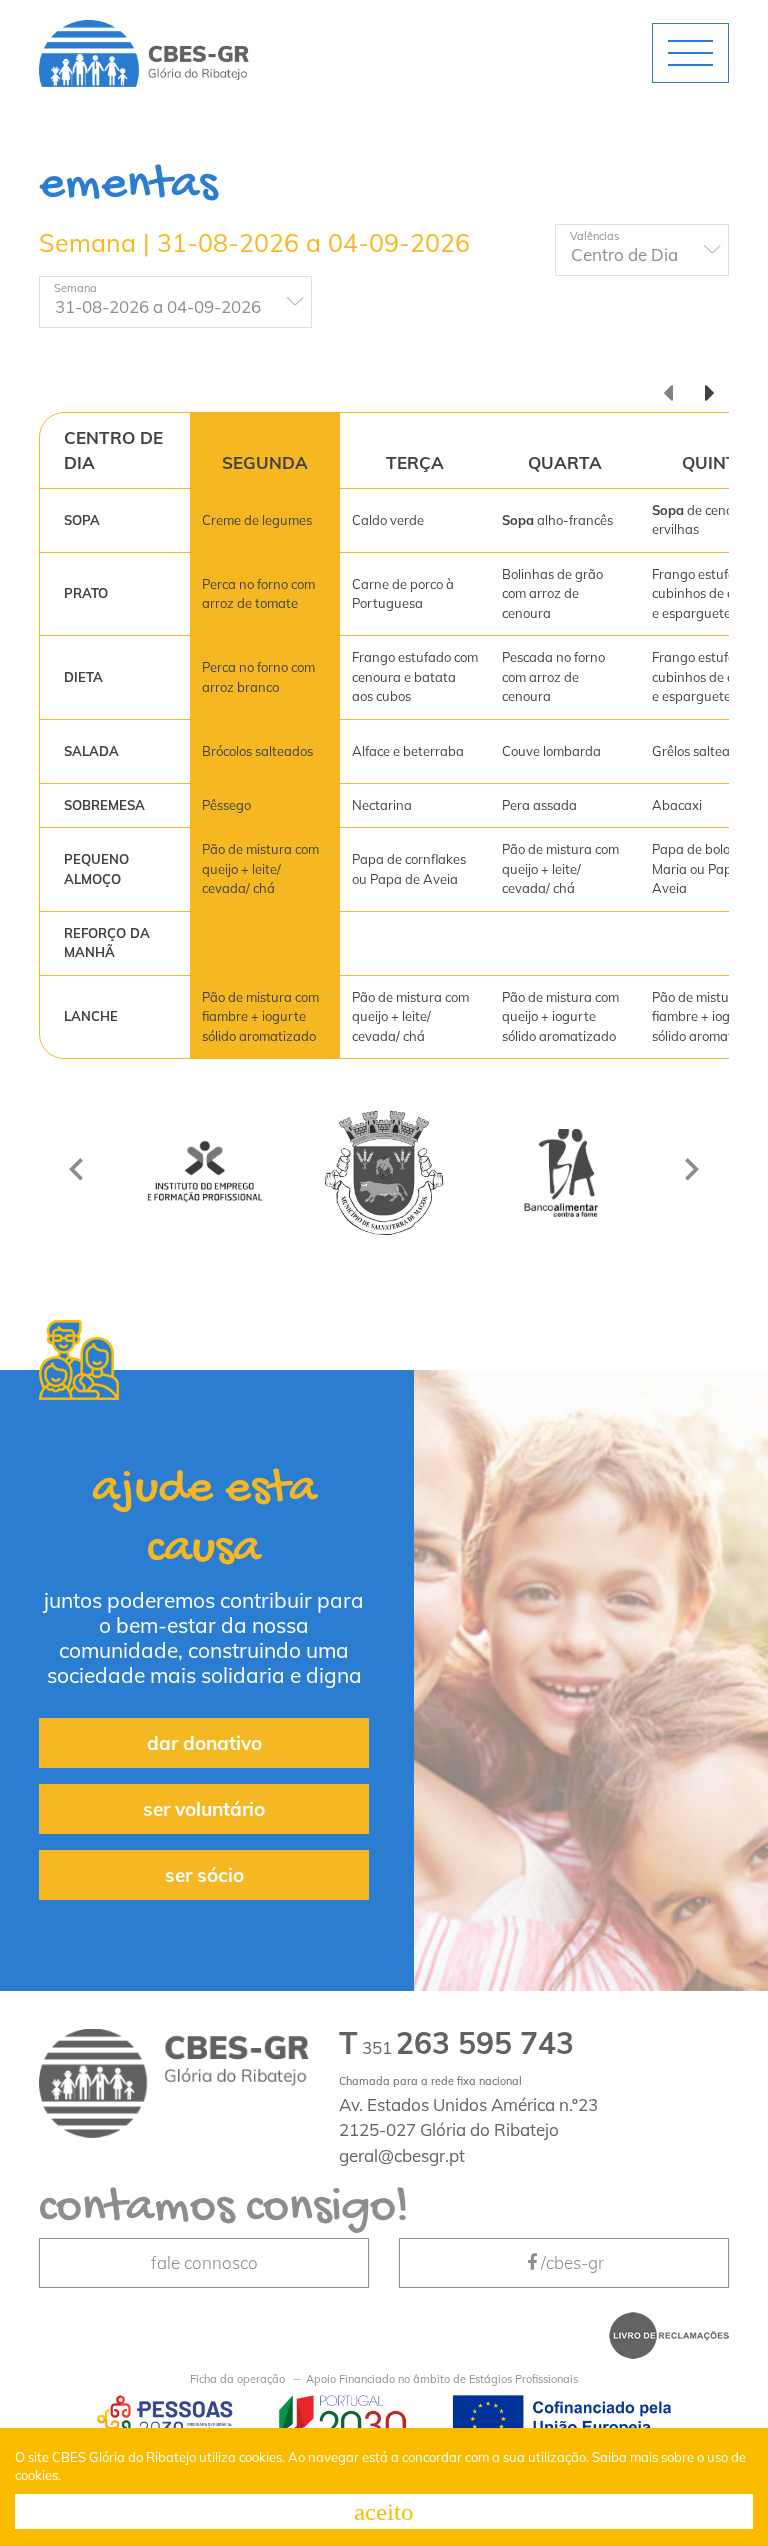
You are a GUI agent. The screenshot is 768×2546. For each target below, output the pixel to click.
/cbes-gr (572, 2262)
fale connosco (204, 2262)
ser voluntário (204, 1809)
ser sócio (204, 1875)
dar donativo (204, 1743)
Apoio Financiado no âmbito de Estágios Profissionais (384, 2379)
